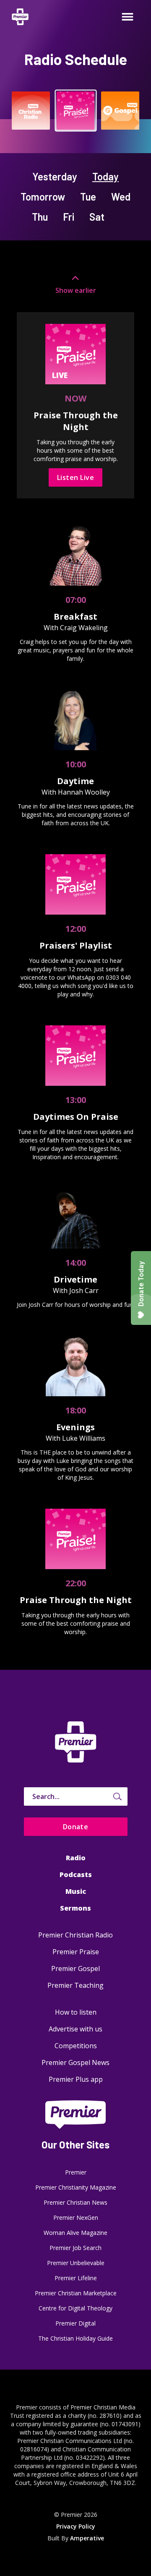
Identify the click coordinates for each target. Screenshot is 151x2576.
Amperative (87, 2538)
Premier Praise (76, 1952)
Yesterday (55, 176)
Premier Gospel (75, 1969)
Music (76, 1891)
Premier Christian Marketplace (76, 2293)
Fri (69, 217)
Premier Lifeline (76, 2278)
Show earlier (76, 290)
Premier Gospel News (75, 2062)
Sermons (75, 1908)
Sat (97, 217)
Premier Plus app (76, 2079)
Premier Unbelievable (76, 2263)
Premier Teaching (75, 1985)
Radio (76, 1858)
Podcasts (76, 1875)
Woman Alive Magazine (75, 2233)
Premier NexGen (76, 2217)
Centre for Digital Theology (75, 2308)
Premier (76, 2172)
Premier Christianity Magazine (76, 2187)
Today (105, 176)
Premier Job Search (75, 2248)
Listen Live (75, 477)
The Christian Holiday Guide (75, 2338)
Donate (76, 1827)
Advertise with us (75, 2029)
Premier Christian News (75, 2202)
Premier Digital (75, 2323)
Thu (40, 217)
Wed (121, 197)
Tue (88, 197)
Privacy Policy (76, 2526)
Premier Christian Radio (75, 1935)
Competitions (76, 2046)
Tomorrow (43, 197)
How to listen (76, 2012)
